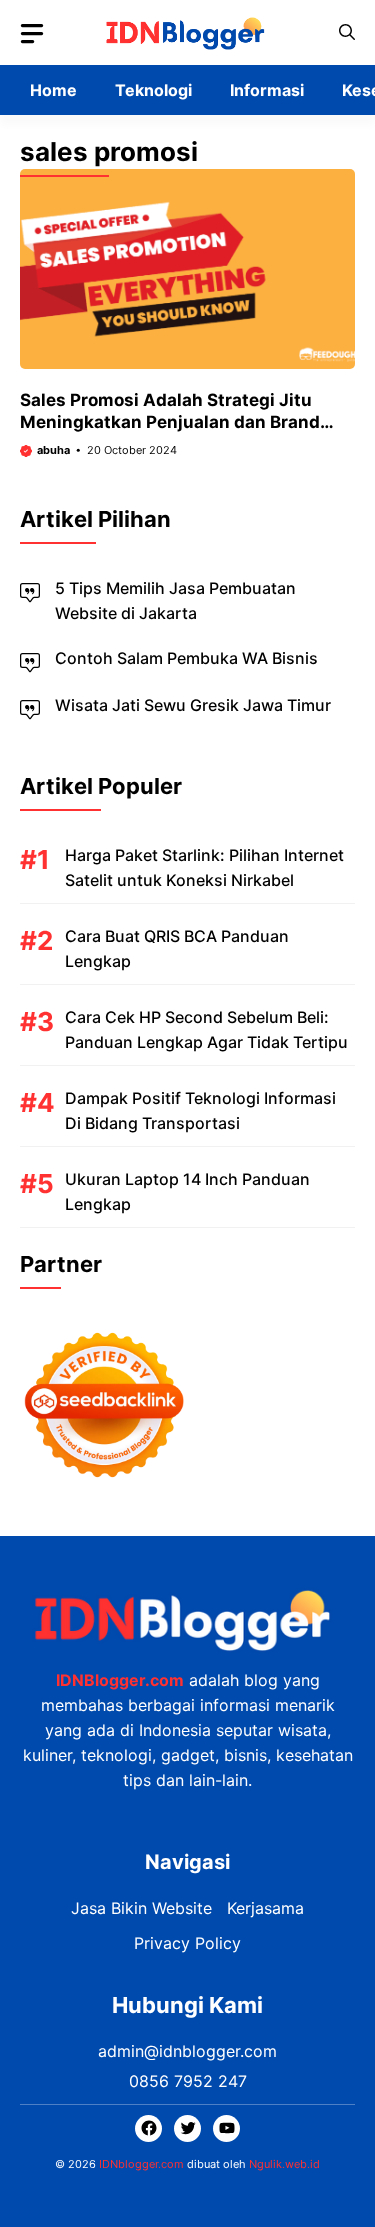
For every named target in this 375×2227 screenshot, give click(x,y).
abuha (53, 450)
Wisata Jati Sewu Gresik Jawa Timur (193, 705)
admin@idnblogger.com (187, 2051)
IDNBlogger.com (120, 1680)
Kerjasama (265, 1908)
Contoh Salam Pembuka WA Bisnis (186, 658)
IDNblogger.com (141, 2164)
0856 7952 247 (188, 2081)
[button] (347, 32)
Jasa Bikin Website (141, 1908)
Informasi (267, 90)
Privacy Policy (187, 1943)
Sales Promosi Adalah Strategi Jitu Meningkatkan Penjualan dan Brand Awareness (170, 422)
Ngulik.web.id (284, 2164)
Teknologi (153, 90)
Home (53, 90)
